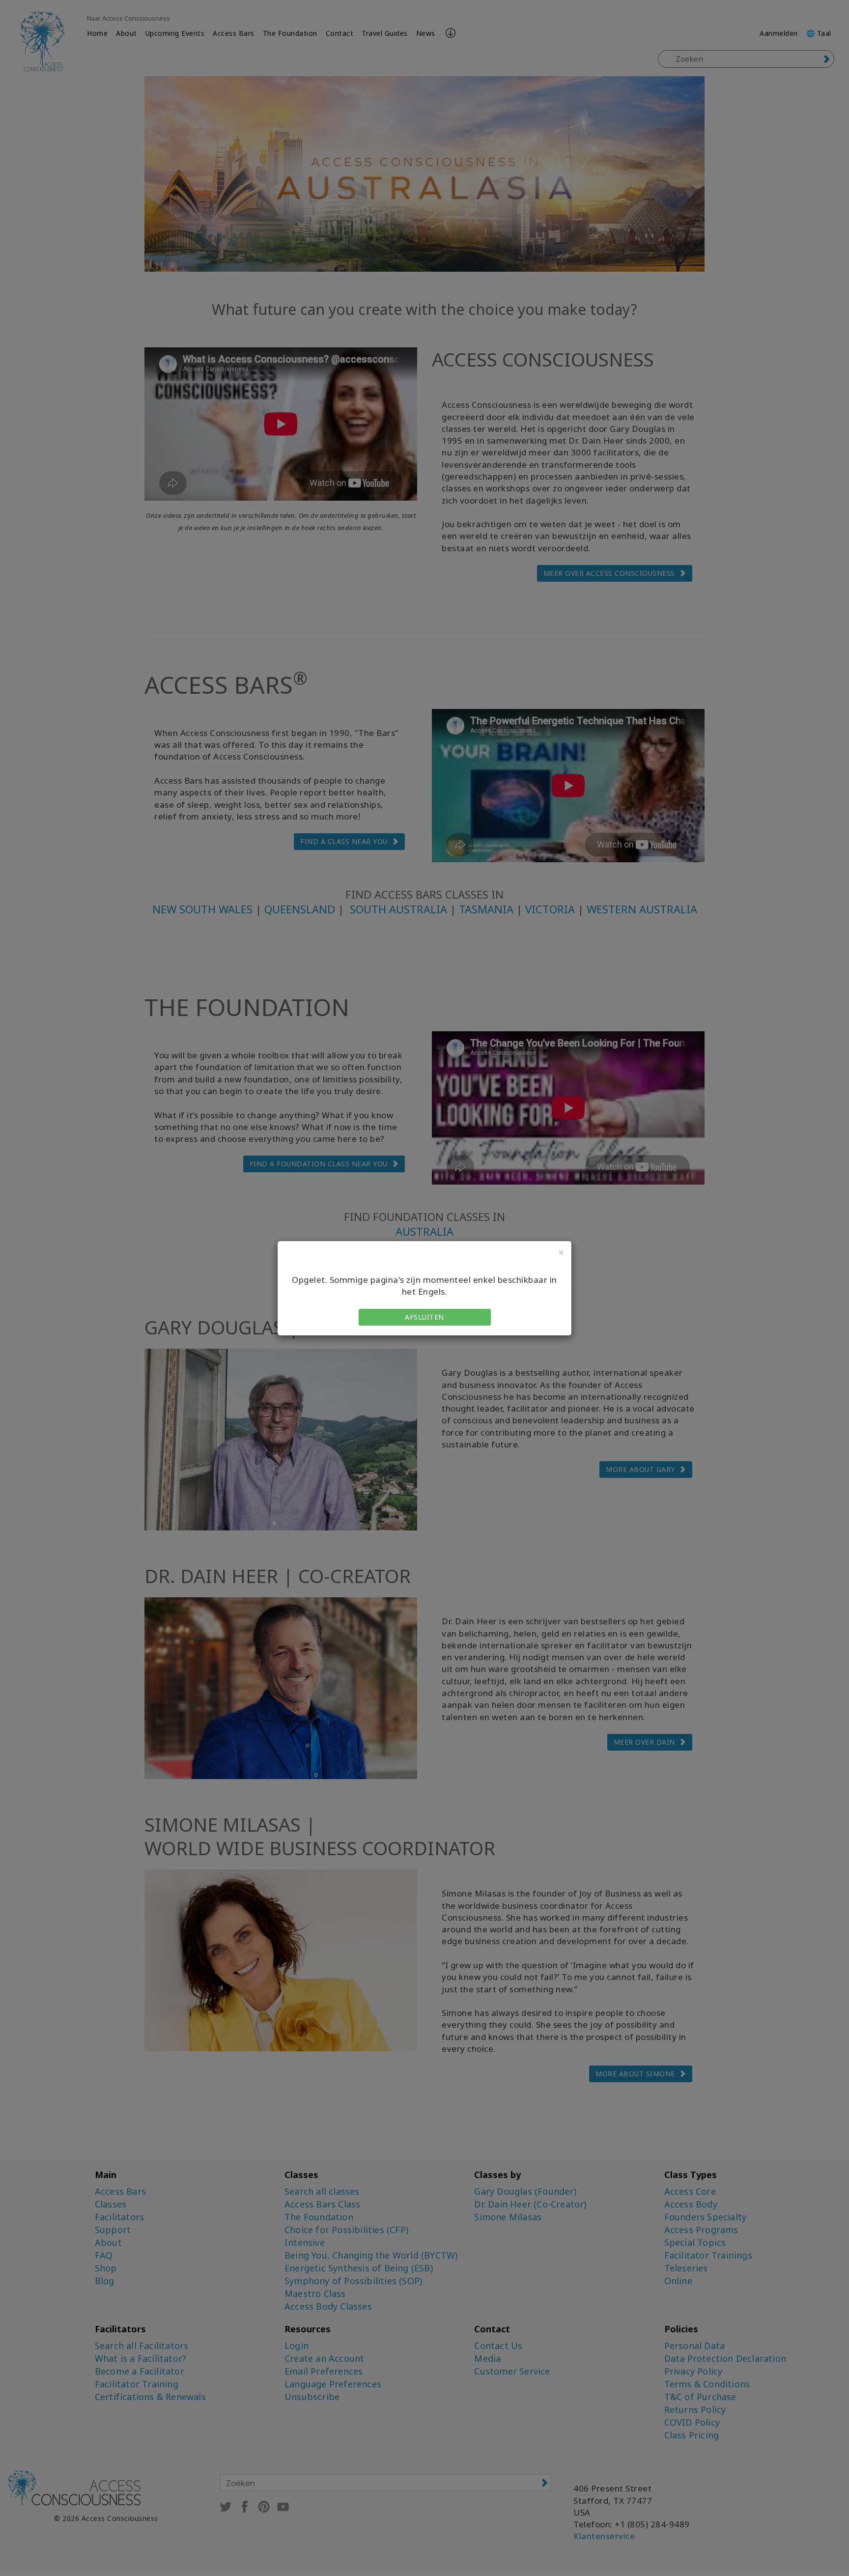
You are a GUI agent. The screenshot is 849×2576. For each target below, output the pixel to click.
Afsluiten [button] (424, 1317)
